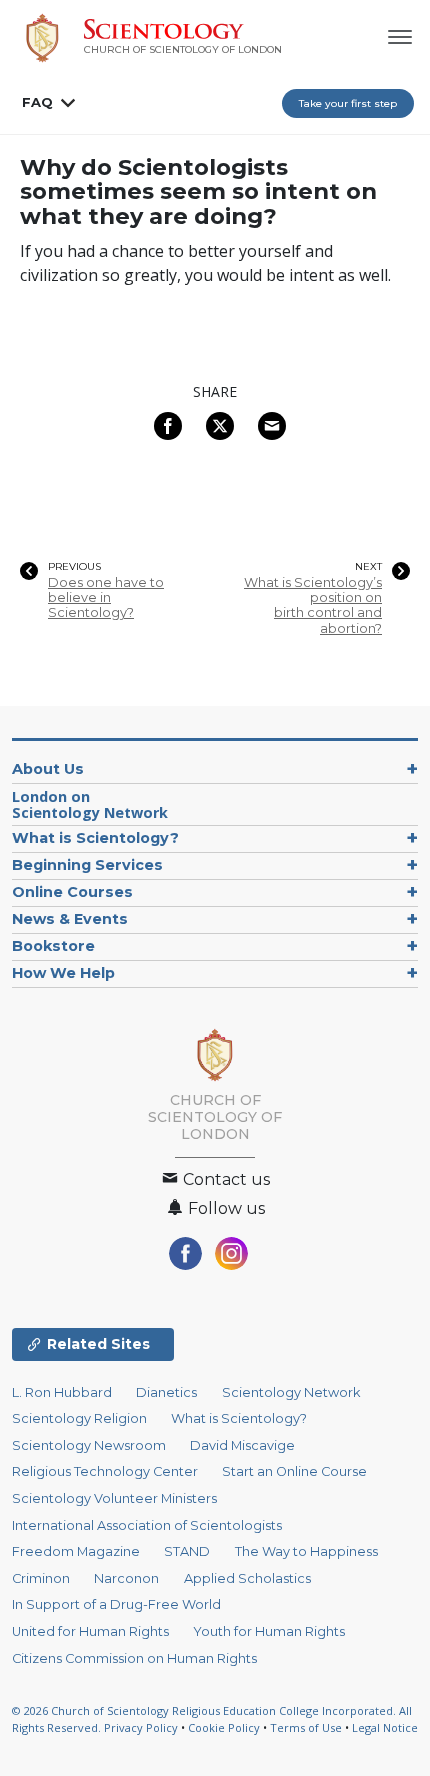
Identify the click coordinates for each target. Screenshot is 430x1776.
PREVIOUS (74, 567)
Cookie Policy (224, 1727)
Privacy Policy (141, 1727)
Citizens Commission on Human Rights (134, 1658)
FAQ (37, 102)
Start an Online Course (294, 1471)
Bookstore (53, 946)
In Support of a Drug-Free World (116, 1604)
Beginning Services (87, 865)
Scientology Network (90, 804)
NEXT (368, 567)
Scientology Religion (79, 1418)
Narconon (126, 1578)
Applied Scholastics (247, 1578)
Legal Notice (385, 1727)
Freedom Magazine (76, 1551)
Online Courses (72, 892)
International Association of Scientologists (147, 1525)
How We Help (63, 973)
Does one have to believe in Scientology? (106, 598)
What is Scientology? (95, 838)
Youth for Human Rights (269, 1631)
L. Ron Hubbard (62, 1392)
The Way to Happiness (306, 1551)
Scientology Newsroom (89, 1445)
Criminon (41, 1578)
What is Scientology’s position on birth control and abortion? (313, 605)
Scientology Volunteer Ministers (114, 1498)
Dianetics (166, 1392)
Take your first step (348, 103)
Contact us (224, 1179)
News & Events (70, 919)
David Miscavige (242, 1445)
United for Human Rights (90, 1631)
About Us (48, 769)
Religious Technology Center (105, 1471)
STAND (187, 1551)
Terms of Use (306, 1727)
